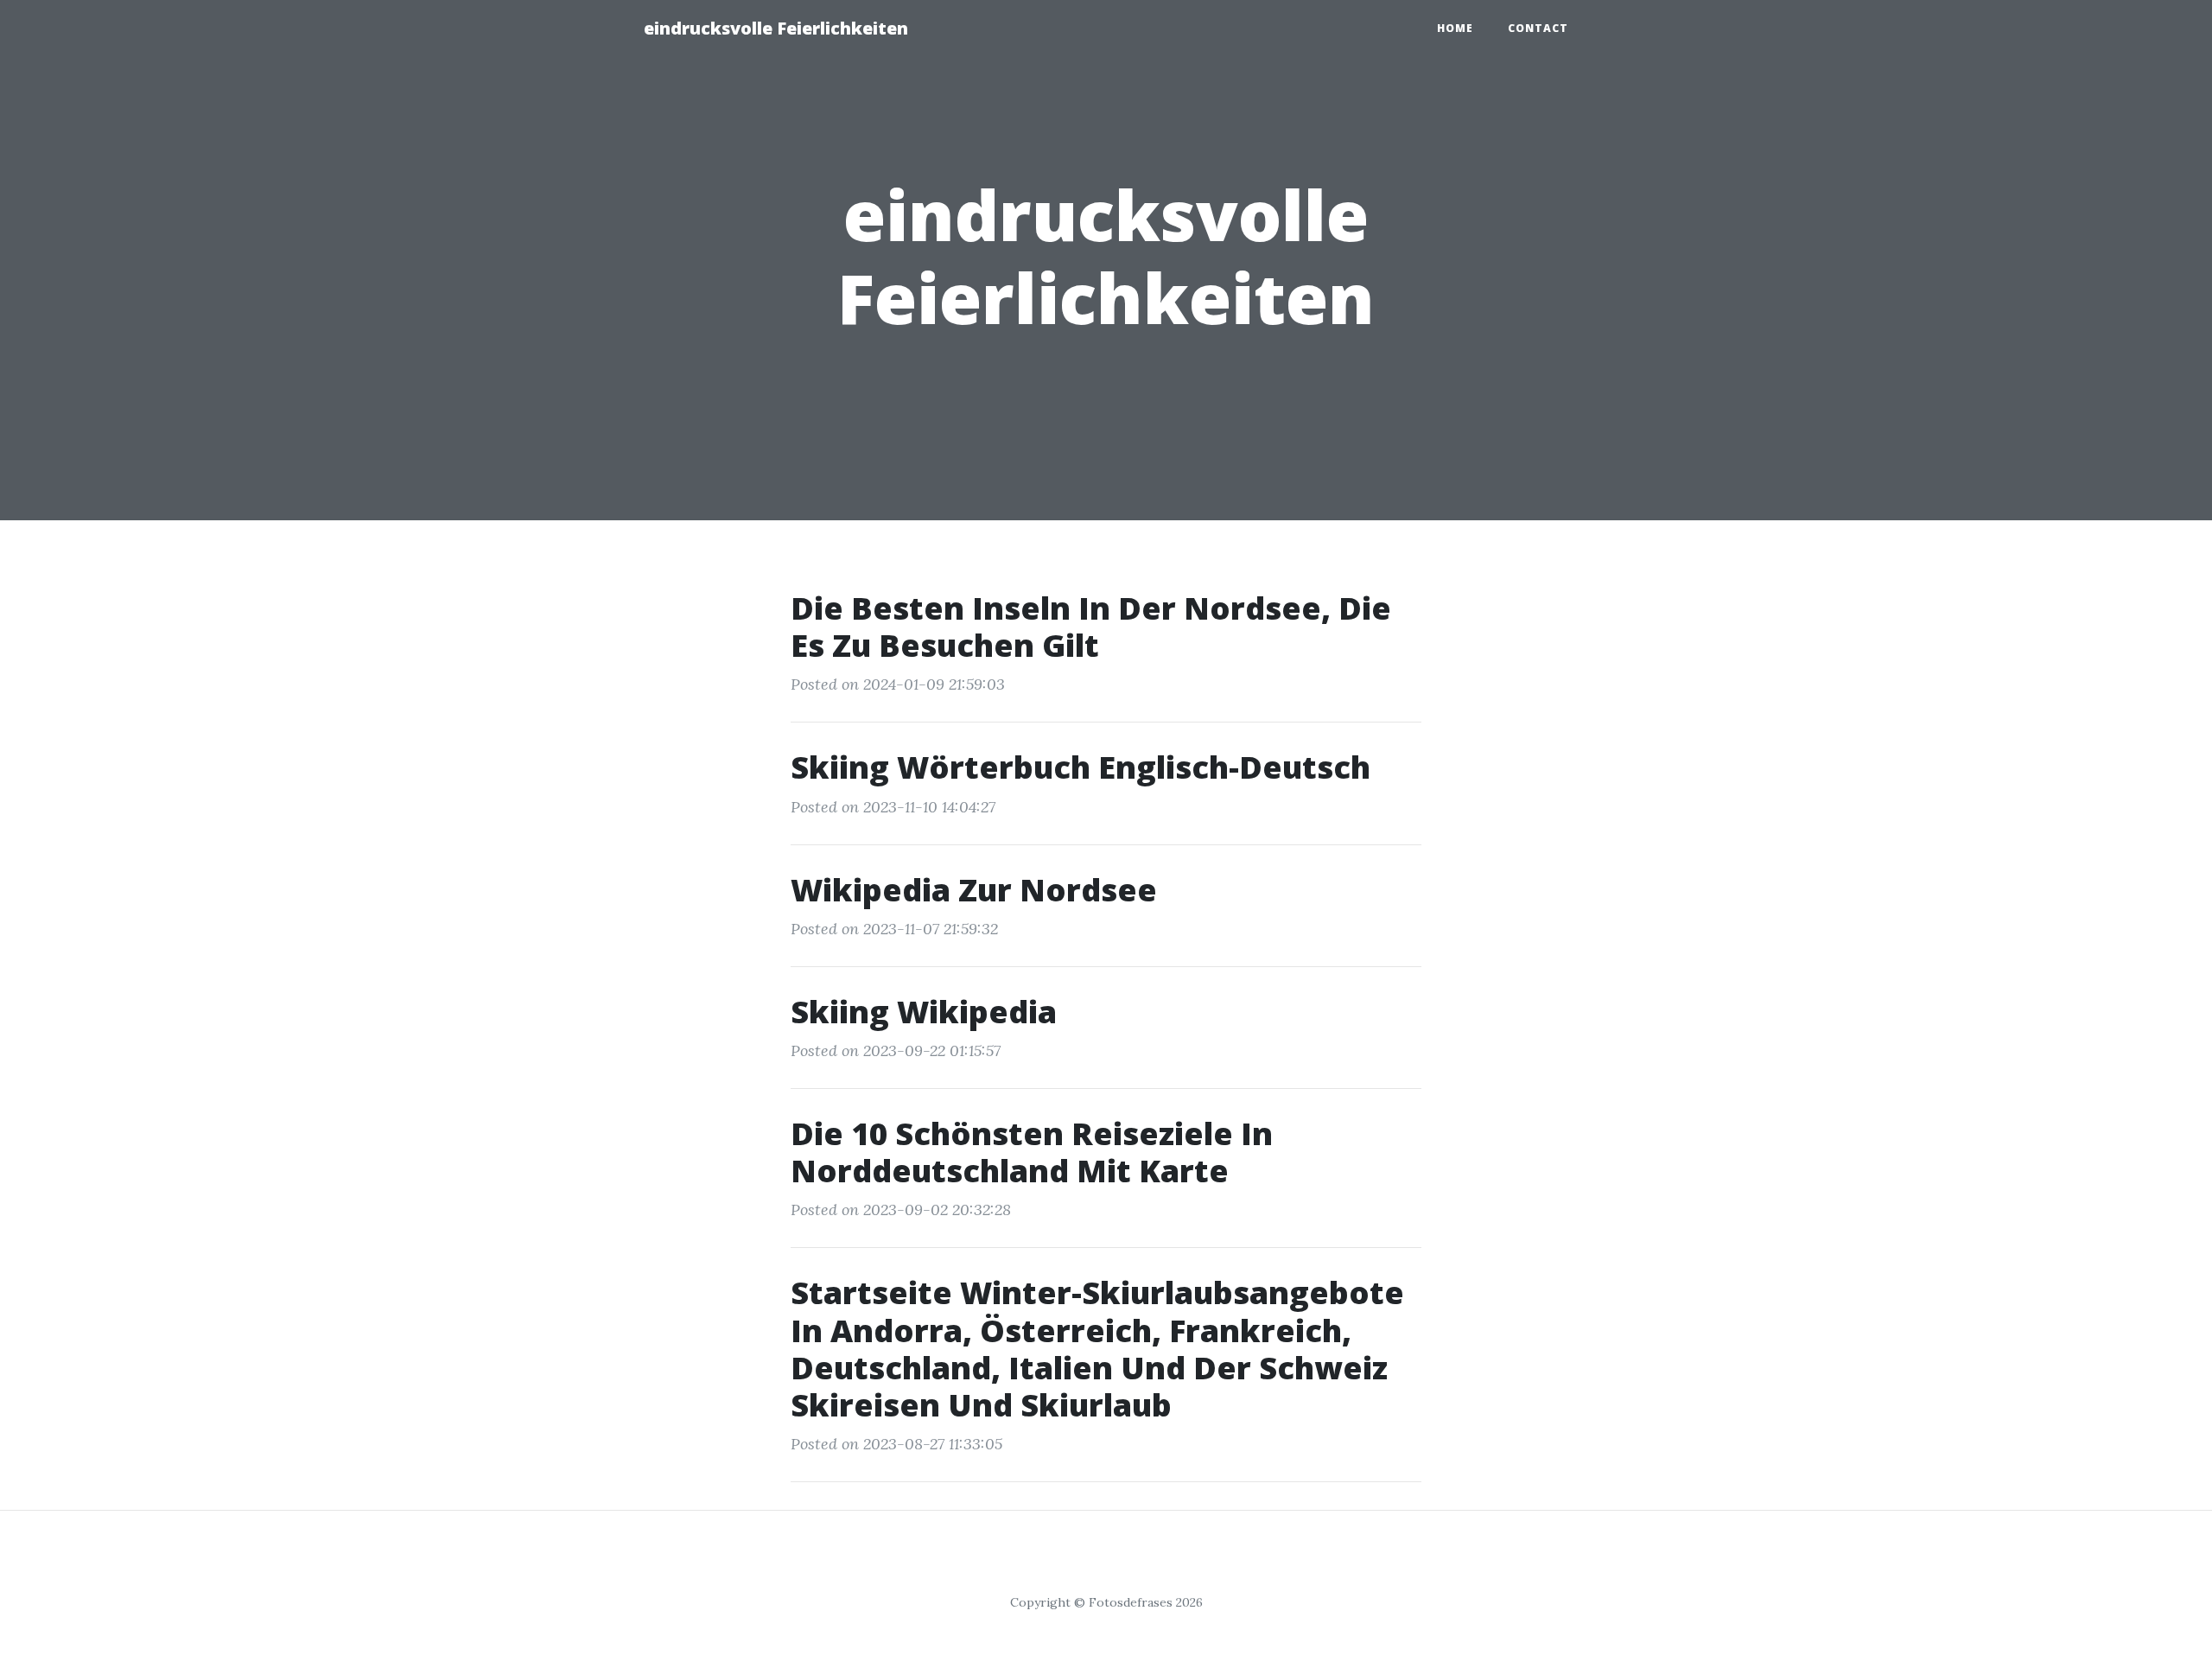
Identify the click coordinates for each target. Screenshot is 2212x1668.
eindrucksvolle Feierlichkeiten (776, 28)
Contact (1538, 28)
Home (1455, 28)
